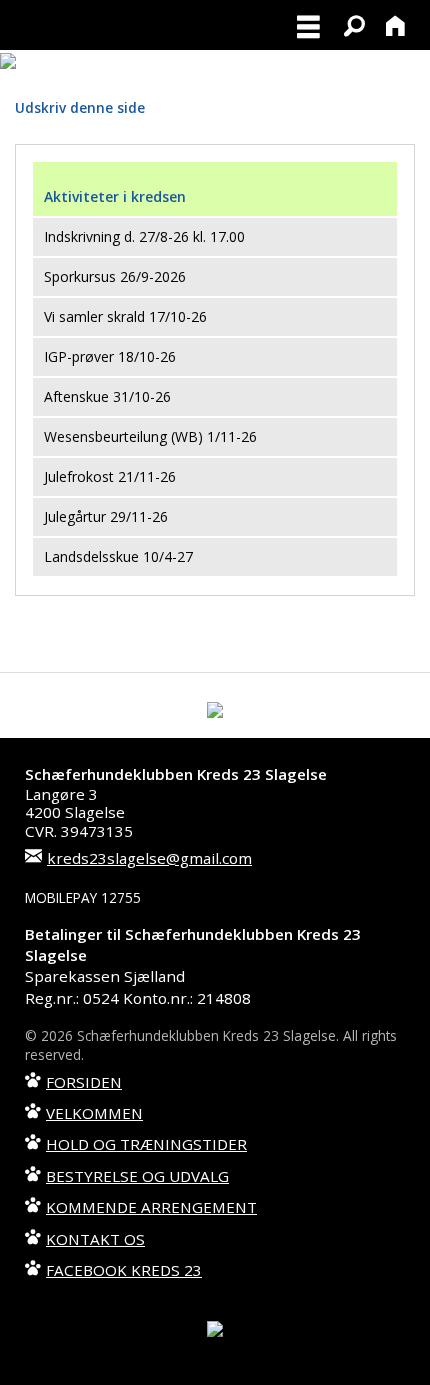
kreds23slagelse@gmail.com (149, 858)
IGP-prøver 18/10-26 (110, 356)
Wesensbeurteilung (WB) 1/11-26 (150, 436)
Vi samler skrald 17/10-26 (125, 316)
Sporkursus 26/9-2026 (115, 276)
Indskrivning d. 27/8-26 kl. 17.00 (144, 236)
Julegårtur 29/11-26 (106, 516)
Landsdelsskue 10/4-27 (118, 556)
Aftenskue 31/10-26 (107, 396)
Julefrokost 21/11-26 (110, 476)
